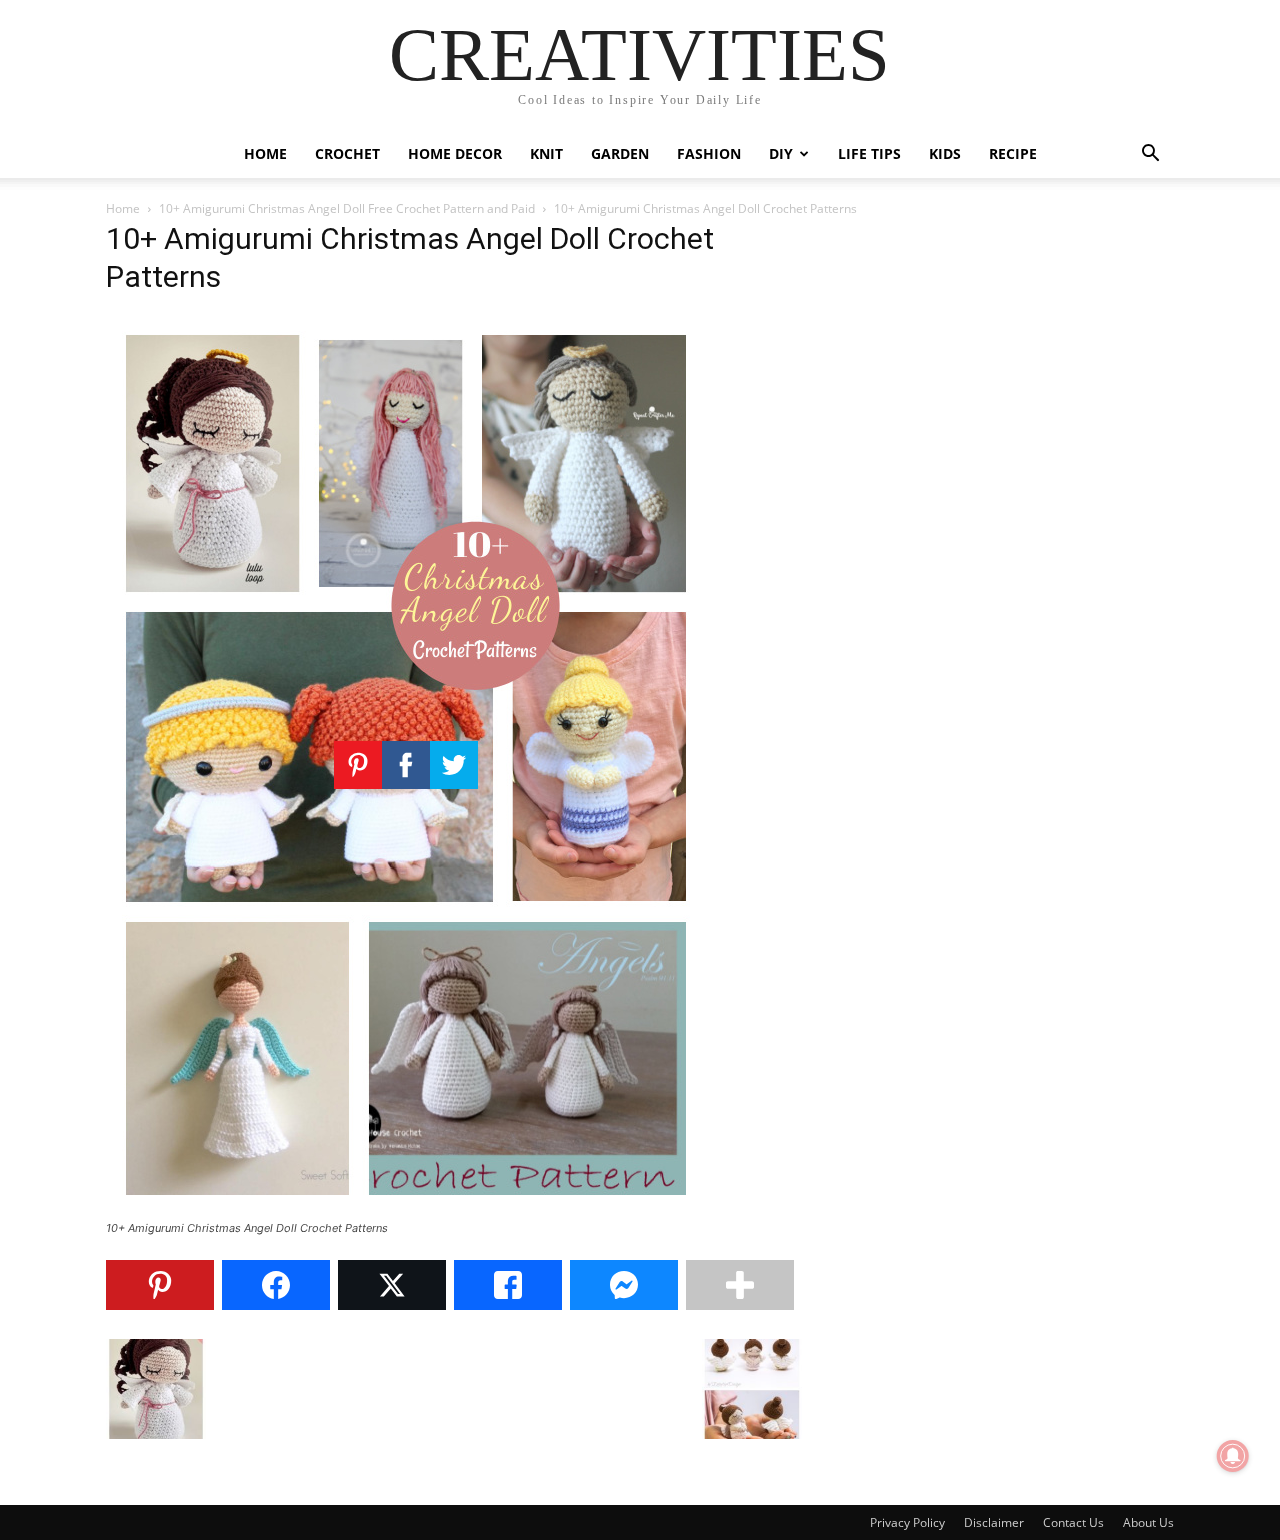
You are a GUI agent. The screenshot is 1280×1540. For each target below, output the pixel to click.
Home (265, 153)
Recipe (1013, 153)
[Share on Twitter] (392, 1285)
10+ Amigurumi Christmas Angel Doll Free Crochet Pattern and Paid (347, 208)
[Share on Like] (508, 1285)
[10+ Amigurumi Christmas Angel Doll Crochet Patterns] (406, 1209)
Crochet (347, 153)
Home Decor (455, 153)
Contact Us (1073, 1522)
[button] (1150, 155)
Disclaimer (994, 1522)
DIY (781, 153)
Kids (945, 153)
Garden (620, 153)
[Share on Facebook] (276, 1285)
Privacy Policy (907, 1522)
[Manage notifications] (1233, 1456)
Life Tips (869, 153)
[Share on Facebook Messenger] (624, 1285)
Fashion (709, 153)
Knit (546, 153)
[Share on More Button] (740, 1285)
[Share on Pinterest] (160, 1285)
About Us (1148, 1522)
